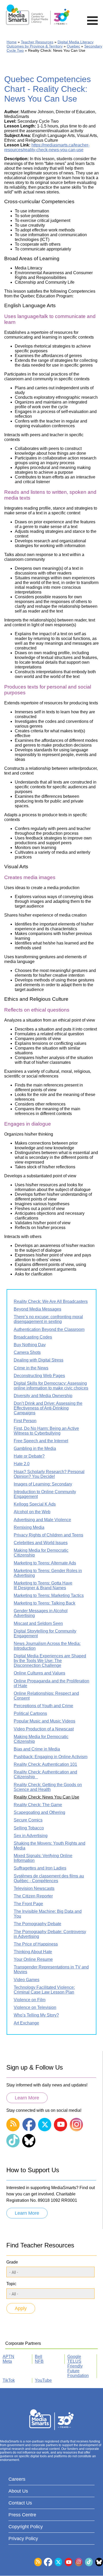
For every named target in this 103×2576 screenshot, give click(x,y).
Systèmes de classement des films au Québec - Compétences (49, 1878)
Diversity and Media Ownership (43, 1396)
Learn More (27, 2098)
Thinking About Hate (33, 1952)
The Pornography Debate (38, 1924)
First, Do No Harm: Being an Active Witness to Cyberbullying (46, 1431)
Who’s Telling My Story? (36, 2015)
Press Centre (22, 2515)
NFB (39, 2361)
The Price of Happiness (36, 1944)
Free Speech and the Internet (41, 1441)
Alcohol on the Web (32, 1512)
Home (12, 42)
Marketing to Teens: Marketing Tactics (49, 1595)
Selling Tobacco (29, 1828)
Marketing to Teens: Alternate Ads (45, 1563)
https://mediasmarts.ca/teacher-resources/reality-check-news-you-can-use (47, 147)
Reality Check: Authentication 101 (45, 1764)
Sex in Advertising (31, 1836)
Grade (12, 2262)
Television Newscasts (34, 1888)
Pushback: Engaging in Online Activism (51, 1757)
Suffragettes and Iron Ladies (40, 1868)
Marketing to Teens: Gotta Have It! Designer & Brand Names (43, 1585)
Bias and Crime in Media (37, 1749)
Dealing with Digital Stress (39, 1360)
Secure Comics (28, 1820)
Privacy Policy (23, 2539)
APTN (8, 2357)
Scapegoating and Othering (39, 1812)
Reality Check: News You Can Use (46, 1797)
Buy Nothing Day (30, 1345)
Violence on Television (35, 2007)
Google (74, 2357)
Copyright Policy (26, 2527)
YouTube (43, 2380)
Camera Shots (27, 1352)
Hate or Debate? (29, 1456)
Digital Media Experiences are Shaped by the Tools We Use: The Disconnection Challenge (50, 1661)
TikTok (9, 2380)
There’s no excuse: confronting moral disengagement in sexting (48, 1319)
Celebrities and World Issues (41, 1543)
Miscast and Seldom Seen (38, 1623)
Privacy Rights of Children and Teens (48, 1535)
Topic (11, 2284)
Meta (7, 2361)
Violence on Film (30, 2000)
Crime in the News (31, 1368)
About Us (18, 2491)
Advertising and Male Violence (42, 1520)
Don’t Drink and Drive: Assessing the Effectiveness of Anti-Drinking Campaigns (48, 1408)
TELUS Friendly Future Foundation (78, 2368)
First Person (25, 1421)
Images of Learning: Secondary (43, 1484)
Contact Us (20, 2503)
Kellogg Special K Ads (35, 1504)
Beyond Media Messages (38, 1309)
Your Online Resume (33, 1959)
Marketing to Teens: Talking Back (45, 1603)
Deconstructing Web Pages (39, 1376)
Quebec (73, 46)
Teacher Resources (37, 42)
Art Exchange (26, 2023)
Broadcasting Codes (33, 1337)
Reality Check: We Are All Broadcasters (51, 1301)
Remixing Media (29, 1527)
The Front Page (28, 1904)
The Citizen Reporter (33, 1896)
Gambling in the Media (35, 1448)
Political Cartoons (30, 1713)
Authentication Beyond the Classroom (49, 1329)
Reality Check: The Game (38, 1805)
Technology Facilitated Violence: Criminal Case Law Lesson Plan (44, 1990)
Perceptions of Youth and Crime (43, 1706)
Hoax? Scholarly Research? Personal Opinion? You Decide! (49, 1474)
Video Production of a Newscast (44, 1729)
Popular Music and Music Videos (45, 1721)
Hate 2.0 (22, 1464)
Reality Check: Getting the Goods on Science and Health (48, 1787)
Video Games (27, 1980)
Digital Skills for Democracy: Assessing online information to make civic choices (51, 1386)
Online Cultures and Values (39, 1673)
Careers (17, 2479)
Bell (39, 2357)
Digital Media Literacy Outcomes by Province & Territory (50, 44)
